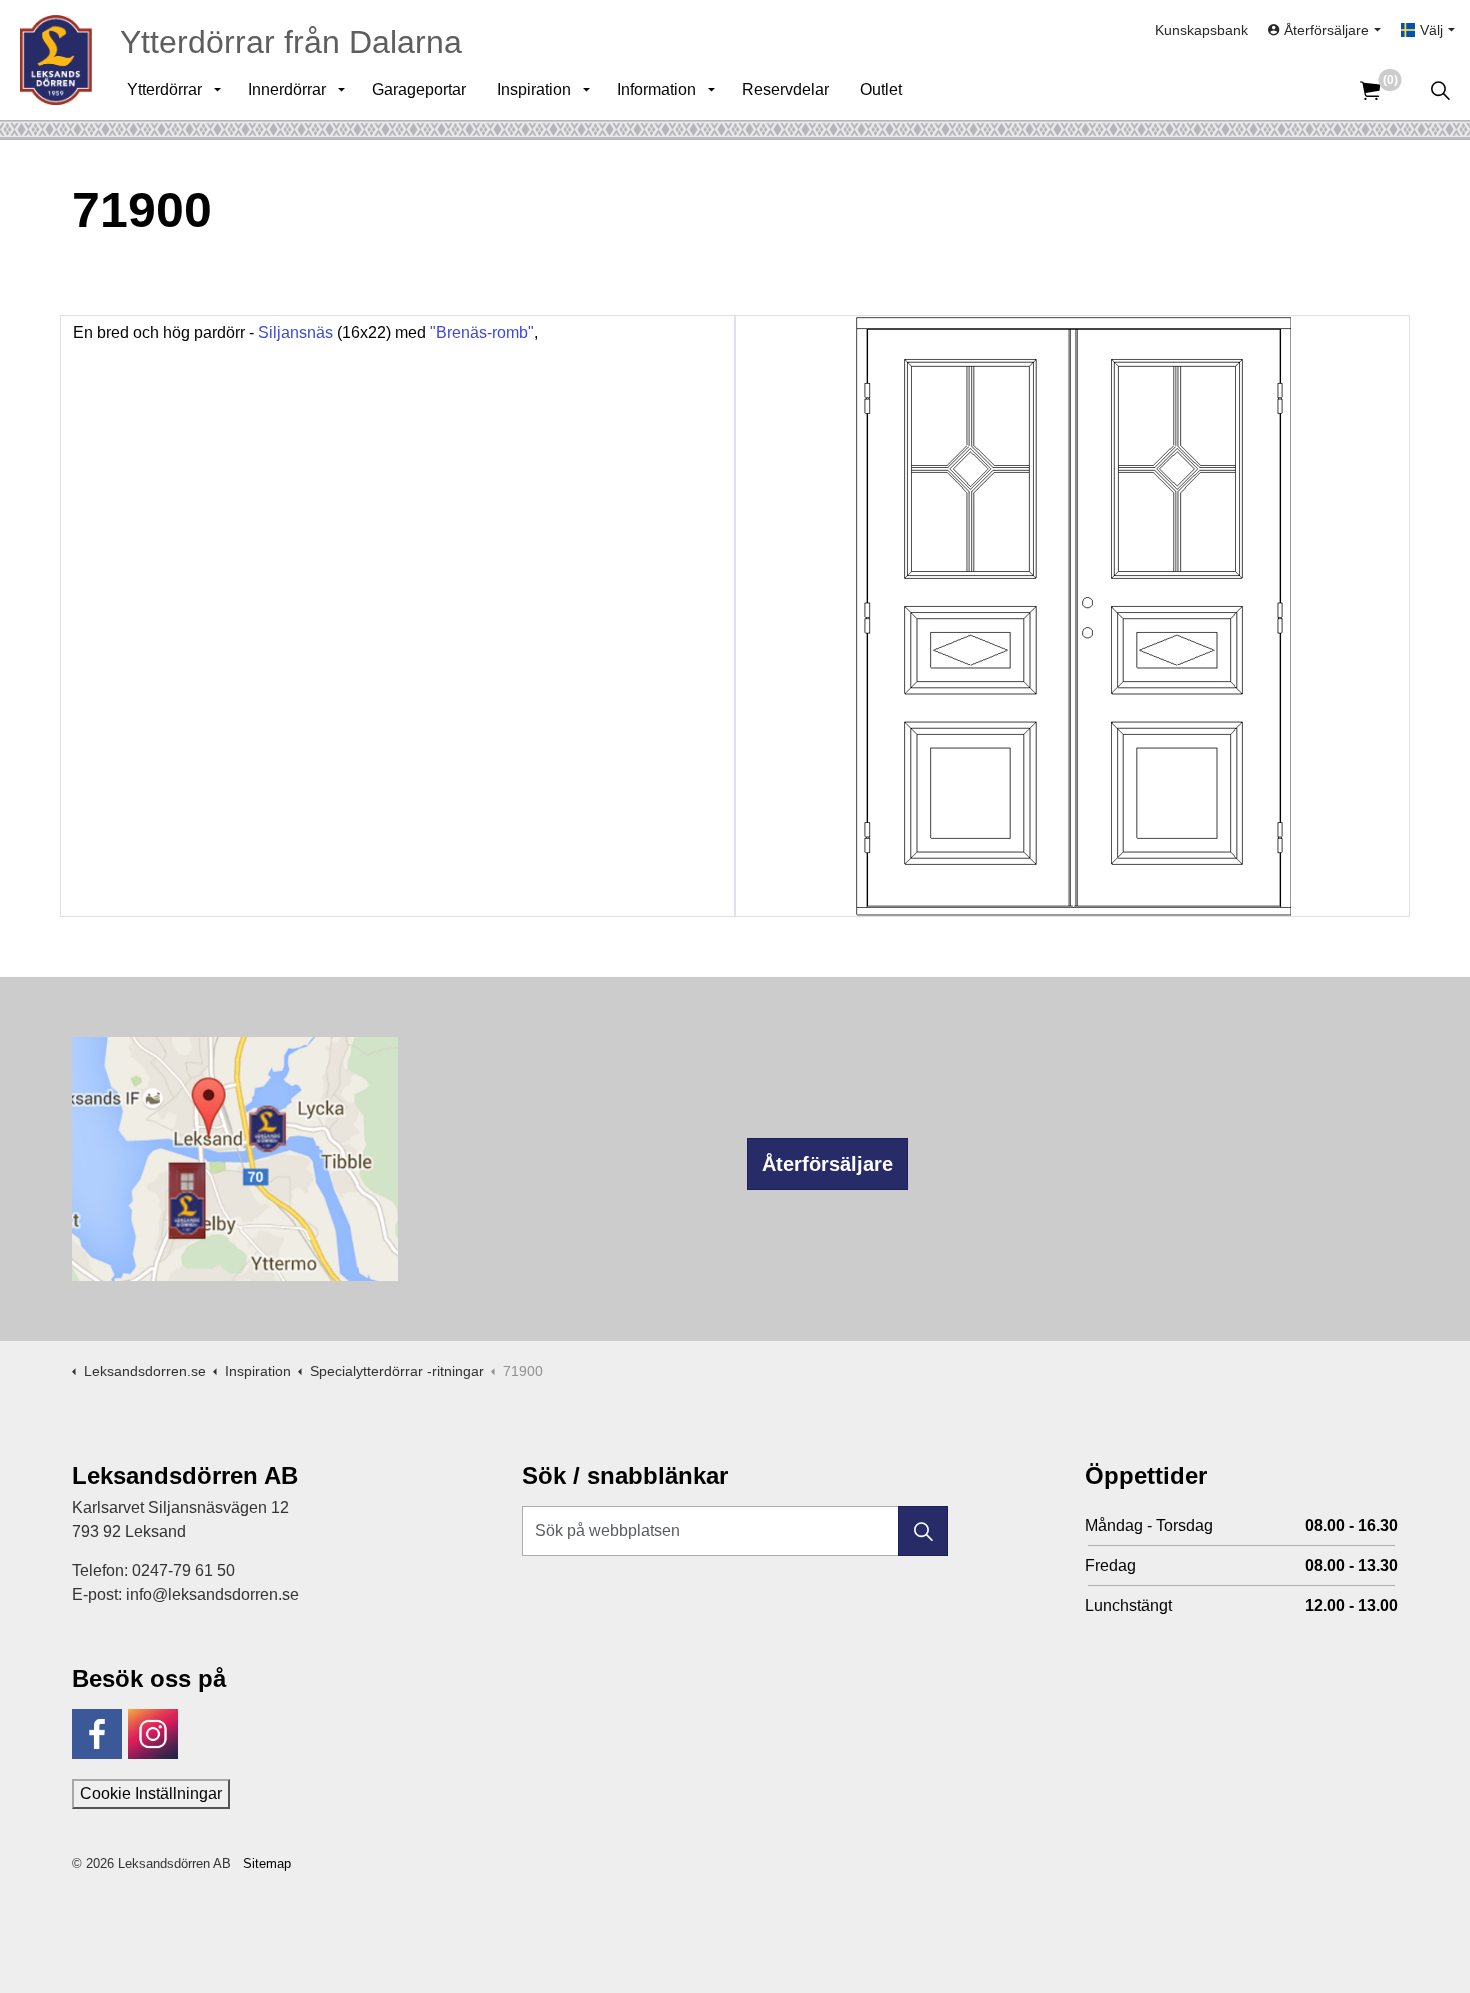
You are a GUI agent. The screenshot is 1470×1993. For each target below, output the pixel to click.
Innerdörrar (287, 89)
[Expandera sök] (1440, 90)
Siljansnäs (295, 332)
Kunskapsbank (1201, 30)
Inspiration (534, 89)
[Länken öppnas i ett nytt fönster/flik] (97, 1734)
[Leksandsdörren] (56, 60)
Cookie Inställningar (151, 1793)
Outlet (881, 89)
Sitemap (267, 1863)
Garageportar (419, 89)
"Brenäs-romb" (482, 332)
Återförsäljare (827, 1164)
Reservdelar (785, 89)
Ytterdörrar (164, 89)
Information (656, 89)
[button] (923, 1531)
